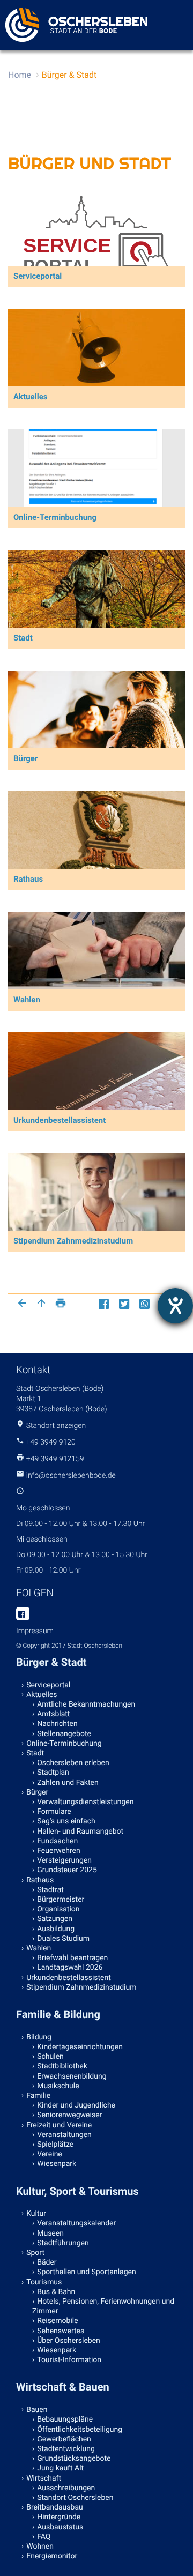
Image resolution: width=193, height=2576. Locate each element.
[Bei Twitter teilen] (125, 1304)
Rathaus (40, 1880)
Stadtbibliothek (62, 2066)
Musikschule (58, 2086)
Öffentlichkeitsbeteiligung (80, 2430)
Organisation (58, 1909)
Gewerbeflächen (64, 2439)
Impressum (35, 1631)
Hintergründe (59, 2517)
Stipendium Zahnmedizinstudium (81, 1987)
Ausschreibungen (66, 2488)
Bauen (37, 2410)
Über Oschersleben (69, 2341)
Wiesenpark (57, 2164)
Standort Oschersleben (75, 2498)
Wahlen (39, 1948)
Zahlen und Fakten (68, 1783)
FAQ (44, 2537)
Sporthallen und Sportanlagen (86, 2272)
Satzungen (55, 1919)
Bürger (37, 1792)
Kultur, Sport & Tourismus (77, 2191)
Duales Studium (63, 1939)
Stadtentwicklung (66, 2449)
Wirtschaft (44, 2478)
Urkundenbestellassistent (69, 1978)
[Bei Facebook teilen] (105, 1304)
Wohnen (40, 2547)
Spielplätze (55, 2145)
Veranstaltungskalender (76, 2223)
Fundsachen (57, 1841)
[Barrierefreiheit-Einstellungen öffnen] (175, 1306)
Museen (50, 2233)
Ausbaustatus (60, 2527)
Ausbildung (56, 1929)
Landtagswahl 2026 (70, 1968)
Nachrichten (57, 1724)
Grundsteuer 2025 (67, 1870)
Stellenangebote (64, 1734)
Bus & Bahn (56, 2292)
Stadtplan (53, 1773)
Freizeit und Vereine (59, 2125)
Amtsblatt (53, 1714)
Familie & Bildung (58, 2014)
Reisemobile (57, 2321)
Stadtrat (50, 1890)
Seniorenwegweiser (69, 2115)
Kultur (36, 2214)
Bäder (47, 2262)
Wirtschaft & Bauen (63, 2387)
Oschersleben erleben (73, 1763)
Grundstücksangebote (74, 2459)
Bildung (39, 2037)
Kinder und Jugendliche (76, 2105)
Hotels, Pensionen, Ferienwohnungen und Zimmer (103, 2306)
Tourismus (44, 2282)
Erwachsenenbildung (72, 2076)
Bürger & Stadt (69, 75)
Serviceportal (48, 1685)
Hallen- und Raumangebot (80, 1832)
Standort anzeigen (56, 1426)
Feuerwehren (58, 1851)
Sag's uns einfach (66, 1821)
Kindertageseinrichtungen (80, 2047)
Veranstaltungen (64, 2135)
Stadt (35, 1753)
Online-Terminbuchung (64, 1744)
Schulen (50, 2057)
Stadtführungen (63, 2243)
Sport (35, 2253)
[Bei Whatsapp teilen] (146, 1304)
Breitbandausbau (55, 2507)
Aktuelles (42, 1695)
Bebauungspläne (65, 2419)
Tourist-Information (69, 2360)
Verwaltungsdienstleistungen (85, 1802)
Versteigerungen (64, 1860)
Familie (38, 2096)
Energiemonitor (52, 2556)
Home (20, 75)
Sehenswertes (61, 2331)
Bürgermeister (61, 1900)
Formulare (54, 1812)
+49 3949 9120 (50, 1442)
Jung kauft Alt (60, 2468)
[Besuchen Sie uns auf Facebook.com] (23, 1614)
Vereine (50, 2154)
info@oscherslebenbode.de (71, 1476)
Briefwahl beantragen (72, 1958)
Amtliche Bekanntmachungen (86, 1704)
